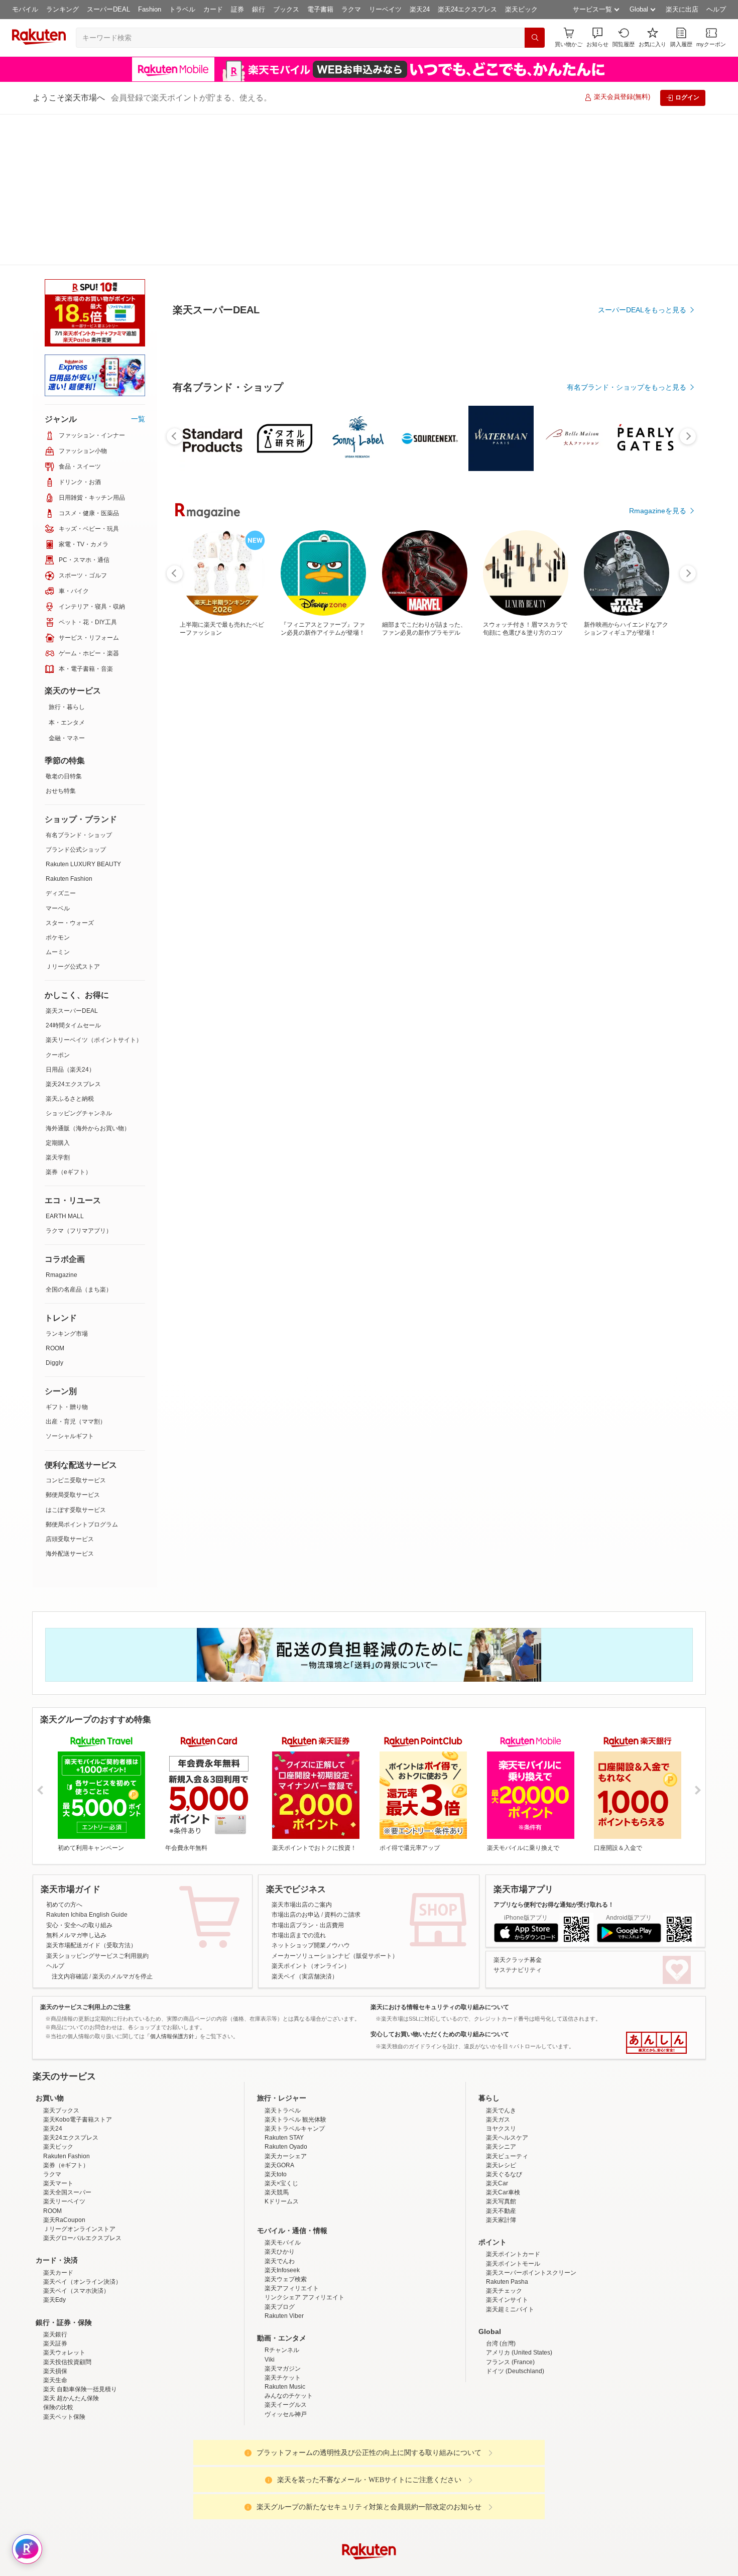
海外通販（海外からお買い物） (88, 977)
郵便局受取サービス (73, 1344)
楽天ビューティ (507, 2005)
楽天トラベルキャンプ (295, 1977)
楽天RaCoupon (64, 2069)
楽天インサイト (507, 2149)
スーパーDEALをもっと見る (642, 260)
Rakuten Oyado (286, 1996)
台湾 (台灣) (501, 2192)
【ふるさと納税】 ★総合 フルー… (429, 828)
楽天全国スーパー (67, 2041)
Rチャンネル (282, 2199)
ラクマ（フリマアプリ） (79, 1080)
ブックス (286, 9)
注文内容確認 (70, 1825)
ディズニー (61, 742)
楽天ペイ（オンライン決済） (82, 2131)
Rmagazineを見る (658, 1177)
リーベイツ (385, 9)
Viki (270, 2208)
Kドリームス (282, 2050)
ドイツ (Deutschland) (515, 2220)
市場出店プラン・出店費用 (308, 1774)
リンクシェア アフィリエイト (304, 2146)
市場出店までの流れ (299, 1784)
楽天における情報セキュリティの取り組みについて (440, 1856)
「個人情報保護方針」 (172, 1885)
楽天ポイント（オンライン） (311, 1815)
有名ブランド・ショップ (79, 684)
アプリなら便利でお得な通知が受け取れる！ (554, 1753)
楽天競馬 (277, 2041)
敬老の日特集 (64, 625)
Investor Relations (314, 2480)
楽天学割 (58, 1006)
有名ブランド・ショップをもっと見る (627, 614)
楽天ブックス (61, 1959)
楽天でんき (501, 1959)
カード (213, 9)
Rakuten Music (285, 2236)
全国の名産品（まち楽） (79, 1138)
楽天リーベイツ (64, 2050)
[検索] (535, 38)
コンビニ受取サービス (76, 1329)
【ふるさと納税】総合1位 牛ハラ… (202, 828)
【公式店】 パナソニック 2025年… (597, 828)
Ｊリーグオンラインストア (79, 2078)
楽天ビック (521, 9)
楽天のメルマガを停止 (122, 1825)
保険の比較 (58, 2256)
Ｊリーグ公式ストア (73, 815)
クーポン (58, 904)
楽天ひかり (280, 2100)
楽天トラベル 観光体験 (295, 1968)
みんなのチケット (289, 2245)
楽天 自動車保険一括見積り (80, 2238)
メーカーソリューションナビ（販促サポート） (335, 1805)
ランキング (63, 9)
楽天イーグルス (286, 2254)
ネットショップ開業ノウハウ (311, 1794)
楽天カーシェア (286, 2005)
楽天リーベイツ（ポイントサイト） (94, 889)
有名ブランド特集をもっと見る (637, 1045)
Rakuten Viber (284, 2165)
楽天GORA (279, 2014)
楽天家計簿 (501, 2069)
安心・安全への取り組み (79, 1774)
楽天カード (58, 2122)
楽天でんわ (280, 2110)
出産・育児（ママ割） (76, 1270)
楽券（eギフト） (69, 1021)
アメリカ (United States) (519, 2201)
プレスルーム (420, 2480)
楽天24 (420, 9)
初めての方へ (64, 1753)
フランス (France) (510, 2211)
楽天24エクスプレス (467, 9)
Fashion (150, 9)
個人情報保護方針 (501, 2480)
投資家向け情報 (266, 2480)
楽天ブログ (280, 2156)
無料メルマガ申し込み (76, 1784)
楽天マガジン (283, 2217)
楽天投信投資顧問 (67, 2211)
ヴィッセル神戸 (286, 2263)
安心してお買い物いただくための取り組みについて (440, 1883)
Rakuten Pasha (507, 2131)
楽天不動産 (501, 2060)
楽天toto (276, 2023)
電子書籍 (320, 9)
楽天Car (497, 2032)
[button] (597, 37)
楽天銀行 (55, 2183)
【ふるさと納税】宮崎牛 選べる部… (653, 828)
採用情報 (457, 2480)
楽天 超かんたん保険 (71, 2247)
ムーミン (58, 801)
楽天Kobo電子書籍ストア (78, 1968)
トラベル (182, 9)
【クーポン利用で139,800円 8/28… (316, 828)
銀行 (259, 9)
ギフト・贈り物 (67, 1256)
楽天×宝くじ (281, 2032)
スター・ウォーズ (70, 772)
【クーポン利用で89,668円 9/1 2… (371, 828)
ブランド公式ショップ (76, 698)
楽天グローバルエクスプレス (82, 2087)
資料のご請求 (342, 1764)
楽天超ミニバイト (510, 2158)
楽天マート (58, 2032)
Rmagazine (61, 1124)
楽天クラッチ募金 (518, 1809)
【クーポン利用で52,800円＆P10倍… (260, 828)
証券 (237, 9)
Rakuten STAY (284, 1986)
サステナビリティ (518, 1819)
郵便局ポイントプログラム (82, 1373)
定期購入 (58, 992)
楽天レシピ (501, 2014)
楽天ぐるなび (504, 2023)
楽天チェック (504, 2140)
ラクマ (351, 9)
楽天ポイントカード (513, 2103)
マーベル (58, 757)
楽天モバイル (283, 2091)
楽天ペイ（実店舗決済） (305, 1825)
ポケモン (58, 786)
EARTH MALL (65, 1065)
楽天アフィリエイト (292, 2137)
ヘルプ (716, 9)
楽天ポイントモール (513, 2113)
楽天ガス (498, 1968)
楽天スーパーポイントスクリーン (531, 2122)
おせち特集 (61, 640)
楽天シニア (501, 1996)
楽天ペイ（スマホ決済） (76, 2140)
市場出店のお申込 (296, 1764)
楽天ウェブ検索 (286, 2128)
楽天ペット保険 (64, 2266)
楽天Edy (54, 2149)
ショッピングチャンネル (79, 962)
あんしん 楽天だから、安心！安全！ (656, 1892)
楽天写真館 (501, 2050)
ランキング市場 (67, 1183)
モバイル (25, 9)
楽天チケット (283, 2227)
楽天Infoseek (282, 2119)
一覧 (138, 268)
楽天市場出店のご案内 (302, 1753)
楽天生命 (55, 2229)
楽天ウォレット (64, 2201)
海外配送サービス (70, 1402)
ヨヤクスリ (501, 1977)
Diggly (54, 1212)
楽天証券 (55, 2192)
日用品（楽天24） (70, 918)
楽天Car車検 (503, 2041)
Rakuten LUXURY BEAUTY (83, 713)
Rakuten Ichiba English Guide (87, 1764)
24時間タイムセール (73, 874)
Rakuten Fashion (69, 728)
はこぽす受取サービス (76, 1359)
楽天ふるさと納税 (70, 948)
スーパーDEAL (108, 9)
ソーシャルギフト (70, 1285)
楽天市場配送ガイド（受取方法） (91, 1794)
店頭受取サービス (70, 1388)
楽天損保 (55, 2220)
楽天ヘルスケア (507, 1986)
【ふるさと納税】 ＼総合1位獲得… (539, 828)
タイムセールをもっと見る (644, 890)
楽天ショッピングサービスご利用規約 (97, 1805)
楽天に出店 (682, 9)
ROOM (55, 1197)
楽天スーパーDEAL (72, 860)
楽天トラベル (283, 1959)
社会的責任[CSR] (371, 2480)
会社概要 (225, 2480)
